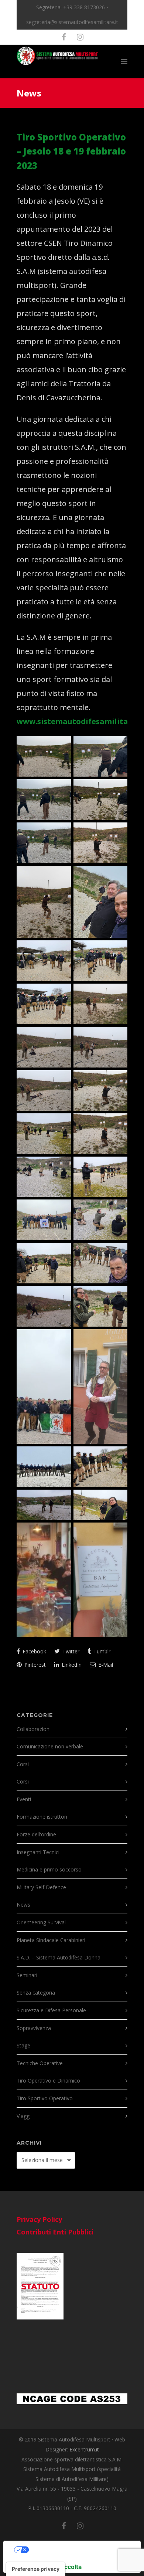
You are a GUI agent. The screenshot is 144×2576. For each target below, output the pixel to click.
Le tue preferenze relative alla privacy (79, 2550)
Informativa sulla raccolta (45, 2567)
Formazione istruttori (42, 1817)
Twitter (70, 1651)
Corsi (23, 1764)
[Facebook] (64, 37)
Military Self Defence (41, 1887)
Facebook (34, 1651)
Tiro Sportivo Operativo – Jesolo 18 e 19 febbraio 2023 (71, 151)
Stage (23, 2045)
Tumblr (101, 1651)
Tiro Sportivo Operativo (45, 2098)
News (23, 1905)
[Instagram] (80, 37)
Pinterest (34, 1665)
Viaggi (24, 2116)
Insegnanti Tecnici (38, 1852)
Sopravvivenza (34, 2028)
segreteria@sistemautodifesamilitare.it (72, 22)
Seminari (27, 1975)
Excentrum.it (84, 2449)
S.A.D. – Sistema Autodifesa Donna (59, 1957)
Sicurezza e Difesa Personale (51, 2010)
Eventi (24, 1799)
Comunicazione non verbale (50, 1746)
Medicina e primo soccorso (49, 1869)
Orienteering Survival (41, 1922)
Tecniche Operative (40, 2063)
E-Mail (105, 1665)
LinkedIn (71, 1665)
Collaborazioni (34, 1729)
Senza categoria (36, 1993)
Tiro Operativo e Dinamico (48, 2081)
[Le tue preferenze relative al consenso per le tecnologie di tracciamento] (36, 2569)
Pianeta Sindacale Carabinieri (51, 1940)
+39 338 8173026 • (86, 7)
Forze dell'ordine (36, 1834)
